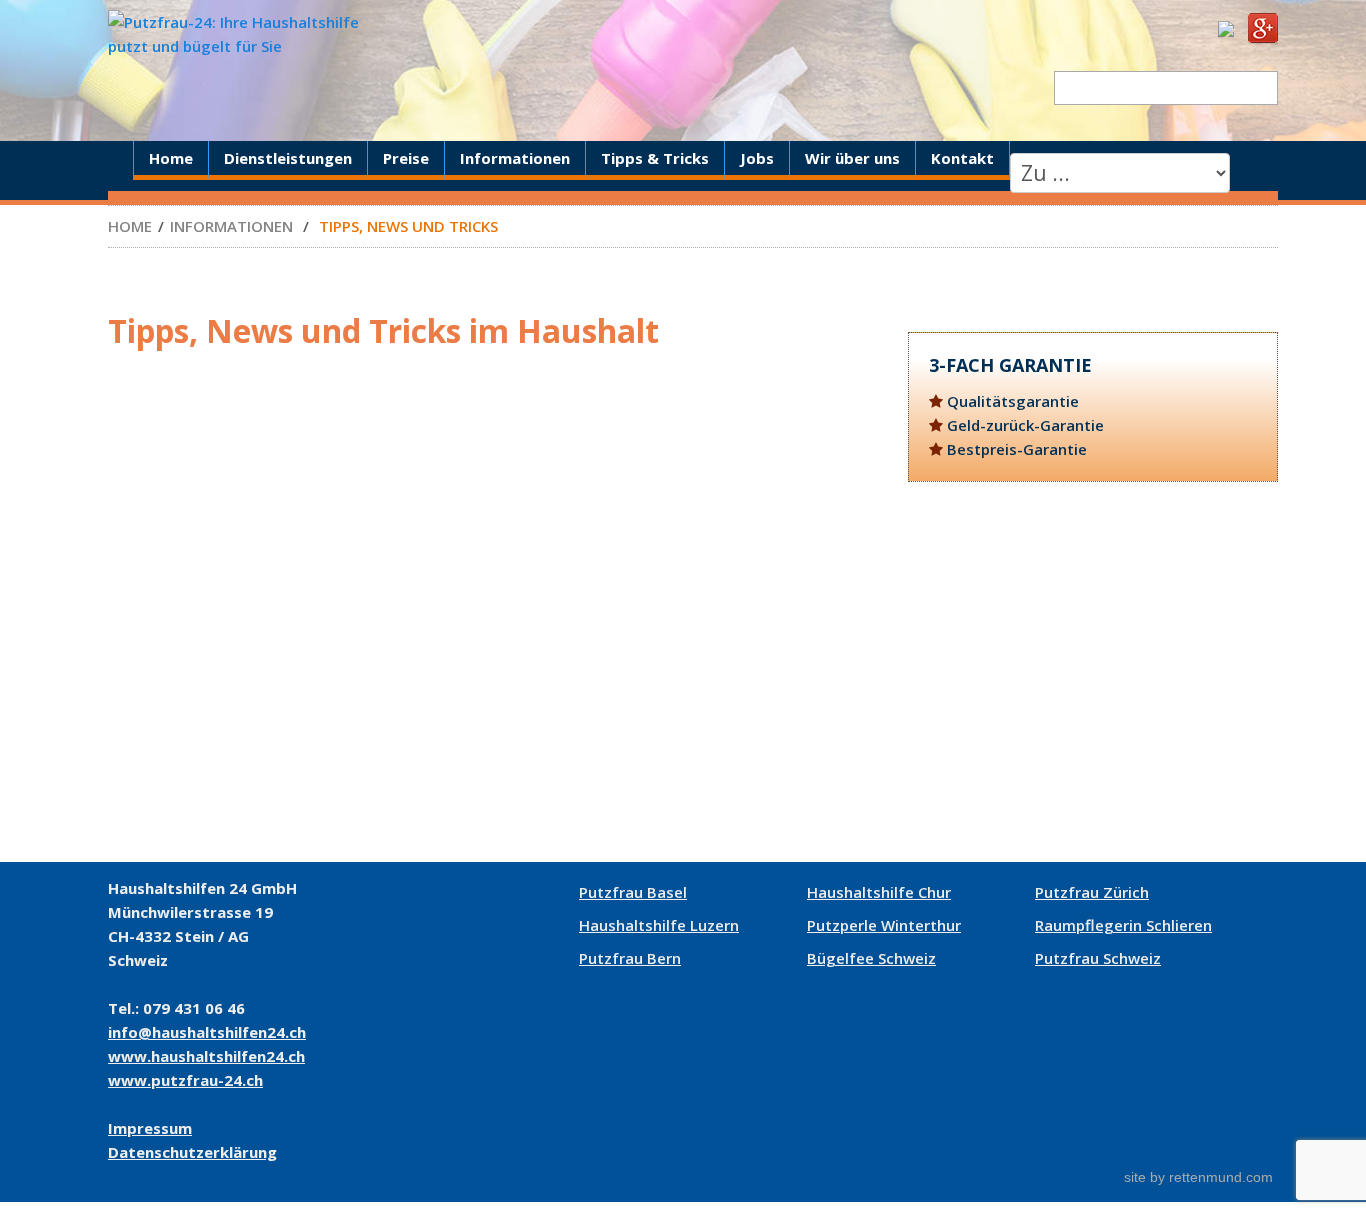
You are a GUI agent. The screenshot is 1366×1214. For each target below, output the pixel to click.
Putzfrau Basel (633, 892)
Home (171, 158)
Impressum (150, 1128)
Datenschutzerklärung (192, 1152)
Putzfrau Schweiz (1098, 958)
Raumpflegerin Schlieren (1123, 925)
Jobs (757, 158)
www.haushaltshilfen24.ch (206, 1056)
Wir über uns (852, 158)
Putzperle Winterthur (884, 925)
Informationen (515, 158)
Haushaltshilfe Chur (879, 892)
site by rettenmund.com (1198, 1177)
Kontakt (962, 158)
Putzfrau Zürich (1092, 892)
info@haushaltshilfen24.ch (207, 1032)
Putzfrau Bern (630, 958)
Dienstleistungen (288, 158)
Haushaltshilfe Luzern (659, 925)
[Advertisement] (1093, 672)
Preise (406, 158)
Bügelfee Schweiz (871, 958)
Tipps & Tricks (655, 158)
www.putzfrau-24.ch (185, 1080)
